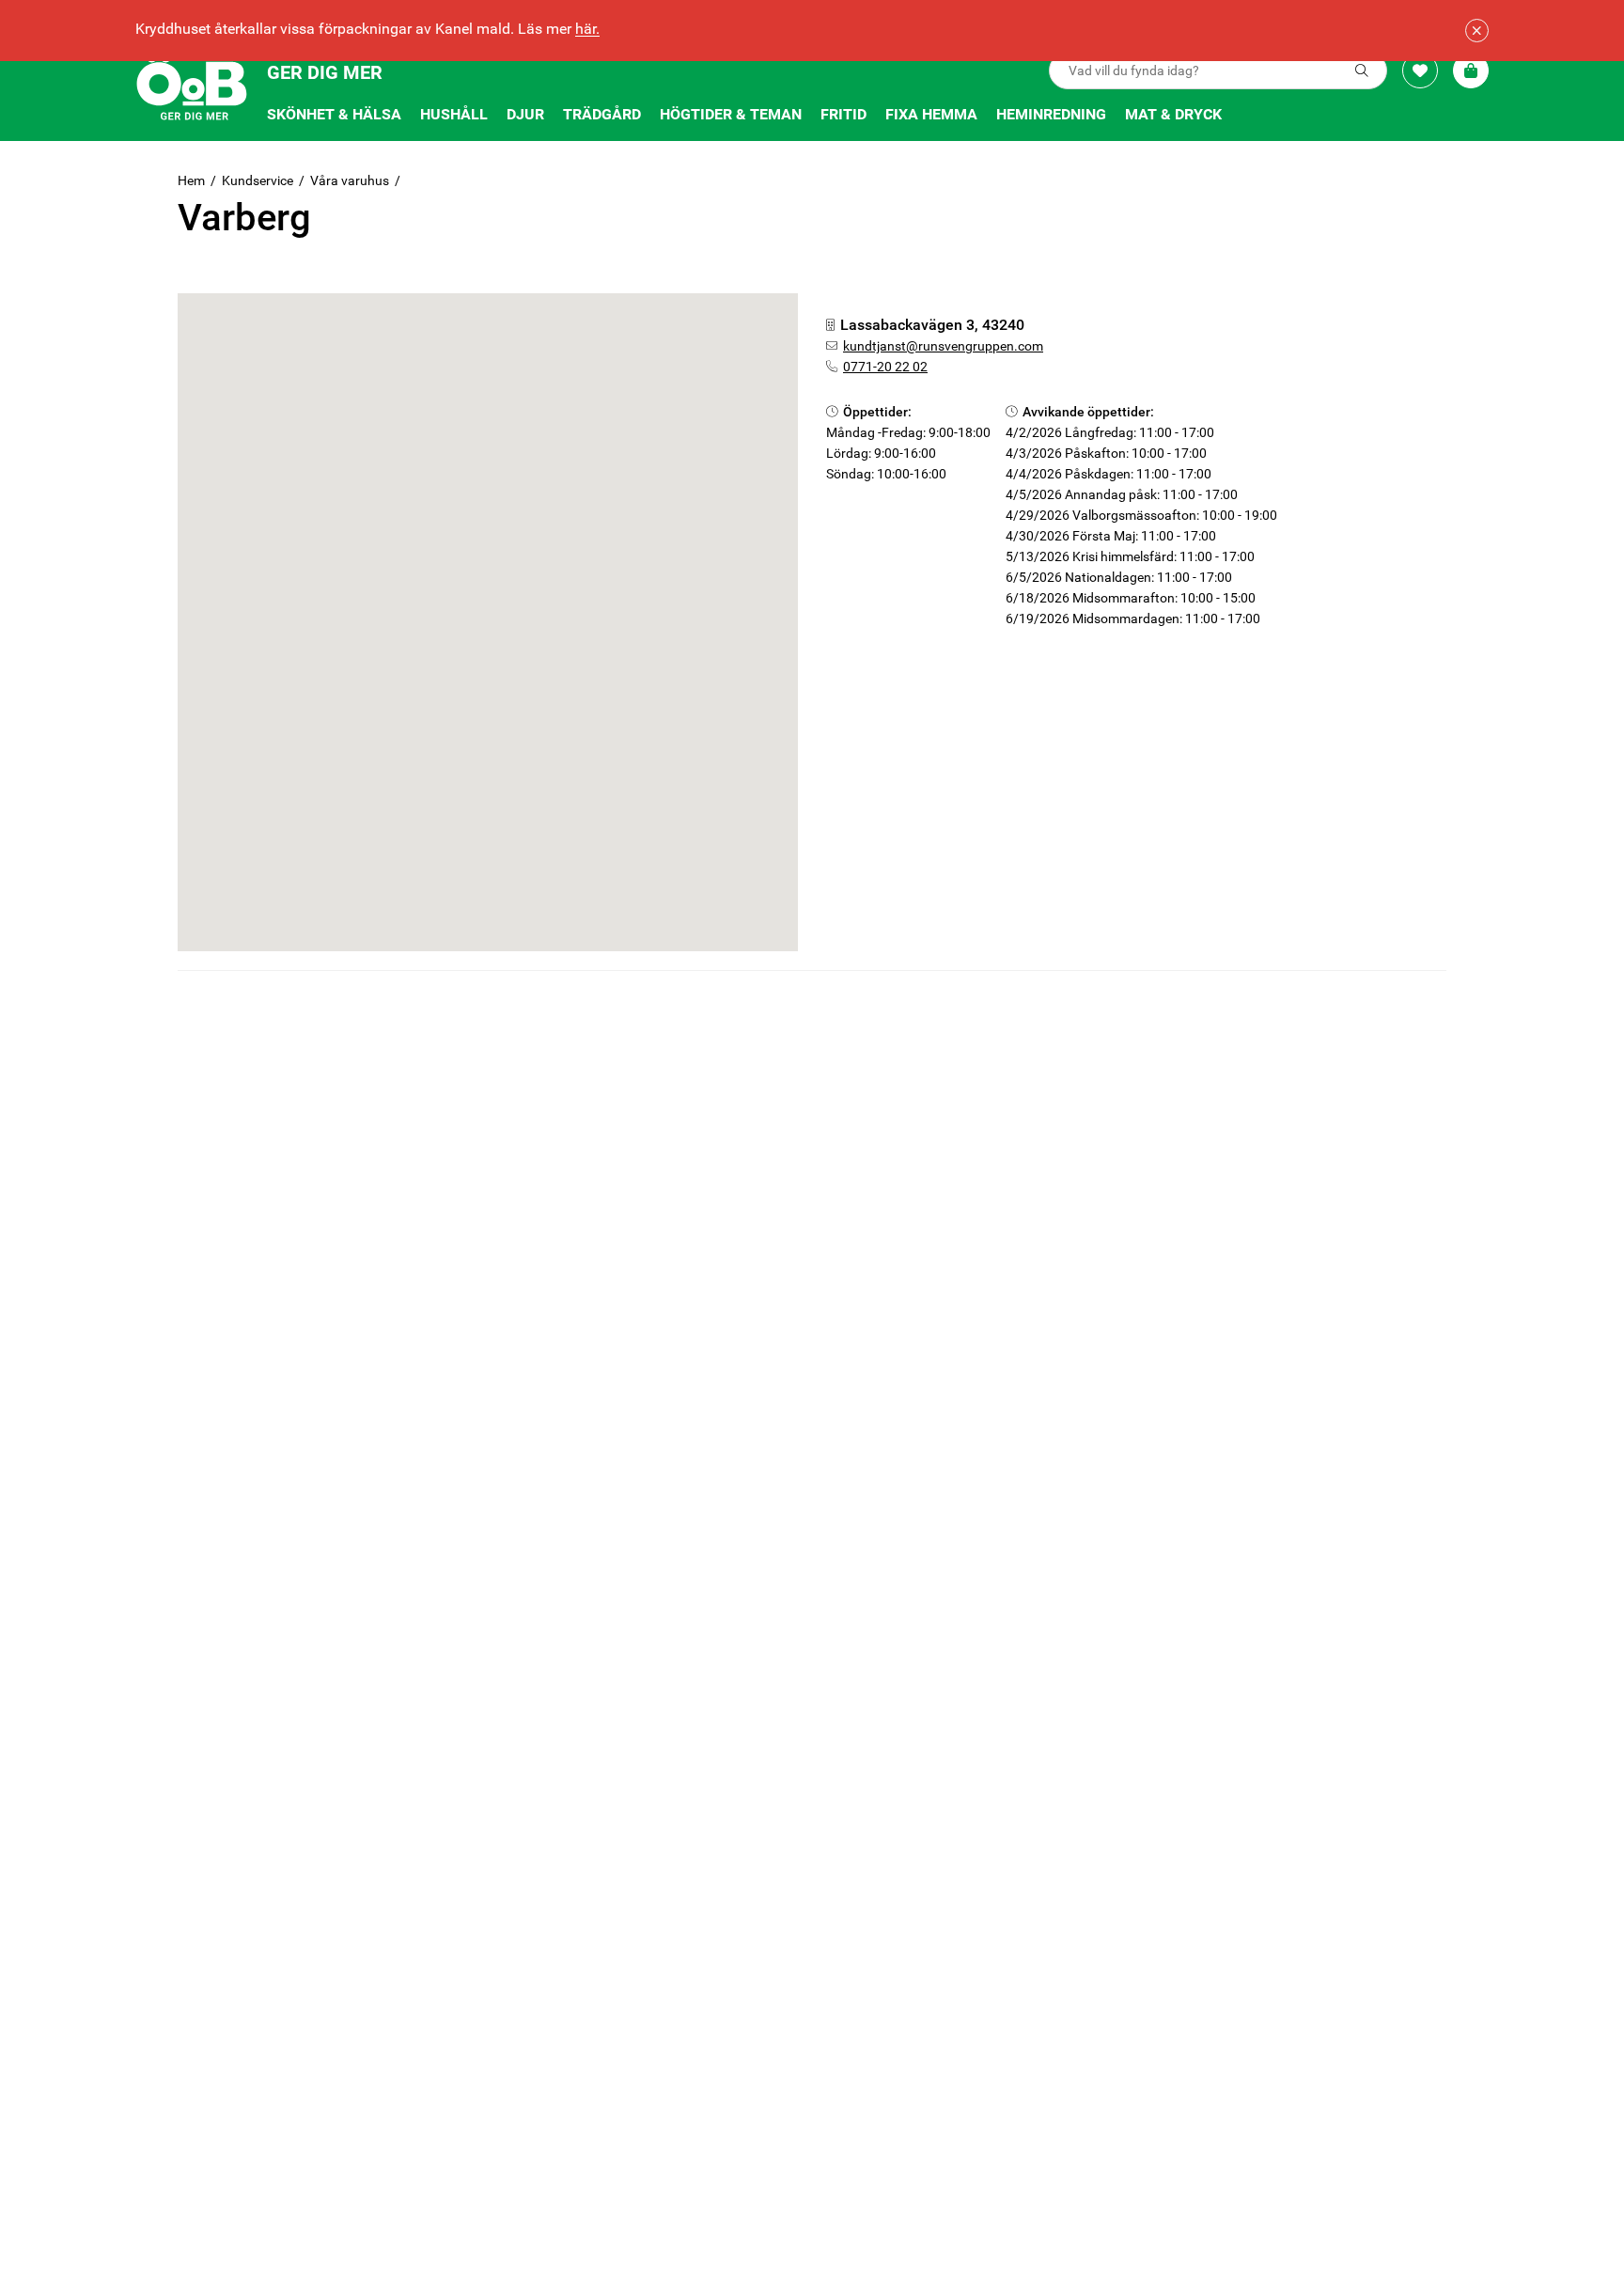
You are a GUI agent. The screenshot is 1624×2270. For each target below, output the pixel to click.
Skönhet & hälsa (334, 114)
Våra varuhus (350, 180)
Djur (525, 114)
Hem (191, 180)
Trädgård (602, 114)
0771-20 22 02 (885, 367)
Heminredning (1051, 114)
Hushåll (454, 114)
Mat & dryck (1173, 114)
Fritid (843, 114)
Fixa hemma (931, 114)
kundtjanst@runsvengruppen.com (943, 346)
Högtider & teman (731, 114)
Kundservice (258, 180)
